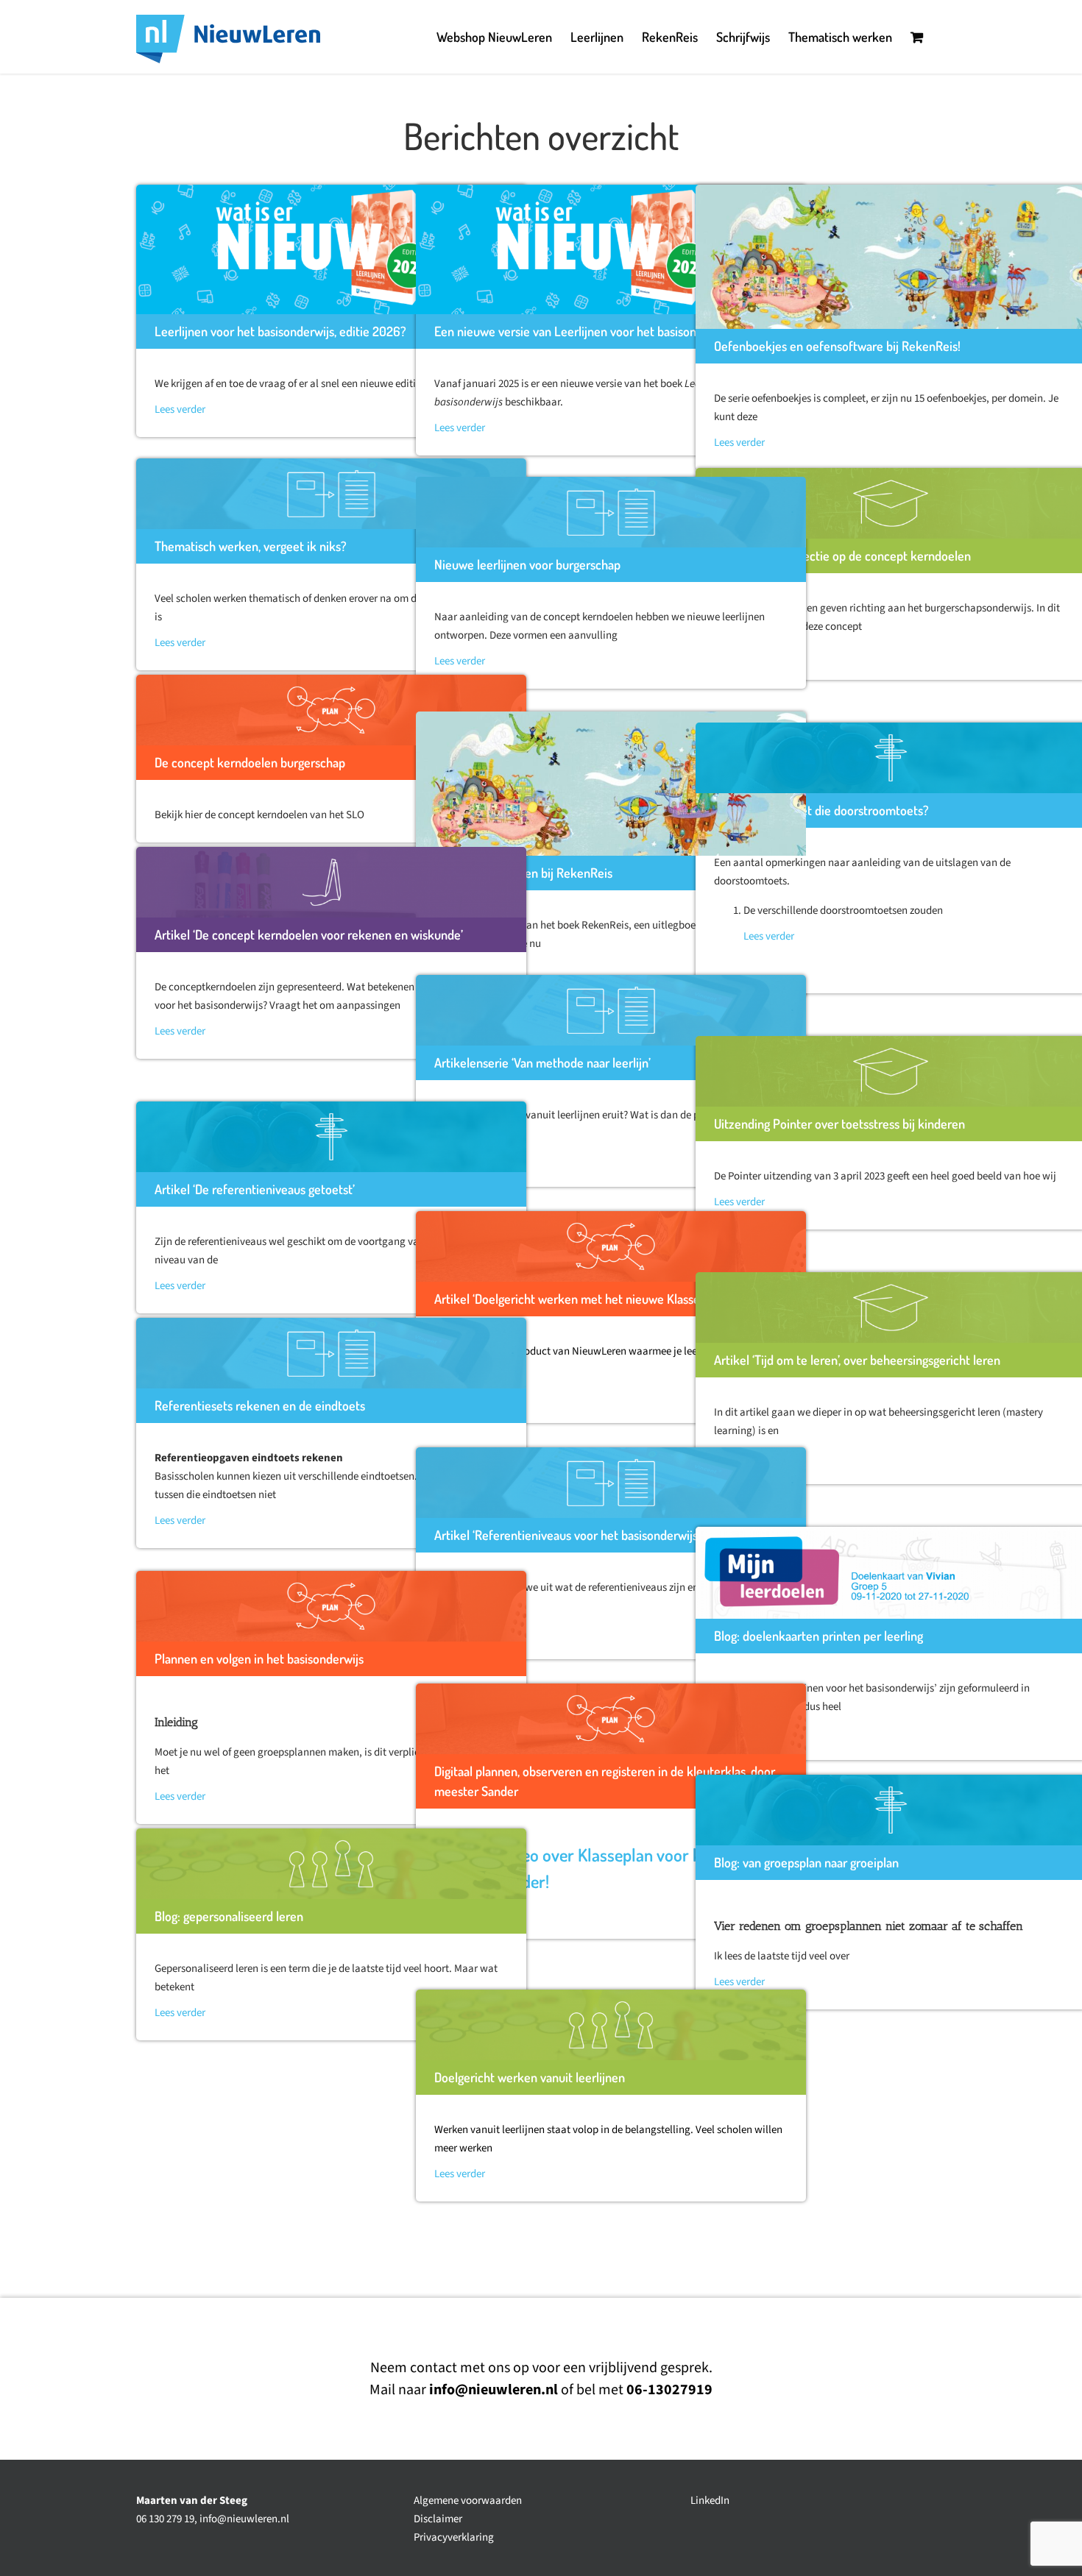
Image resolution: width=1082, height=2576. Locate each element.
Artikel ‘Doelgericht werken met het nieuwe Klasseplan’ (579, 1299)
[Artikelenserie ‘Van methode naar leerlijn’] (611, 1010)
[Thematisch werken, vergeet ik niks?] (331, 494)
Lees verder (180, 409)
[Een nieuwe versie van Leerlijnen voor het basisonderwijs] (611, 249)
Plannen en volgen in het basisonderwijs (259, 1658)
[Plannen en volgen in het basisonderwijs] (331, 1606)
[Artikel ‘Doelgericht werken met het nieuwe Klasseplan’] (611, 1246)
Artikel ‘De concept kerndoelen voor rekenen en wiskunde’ (309, 934)
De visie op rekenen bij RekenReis (523, 873)
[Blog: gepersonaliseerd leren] (331, 1864)
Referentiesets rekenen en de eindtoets (260, 1405)
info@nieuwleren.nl (244, 2519)
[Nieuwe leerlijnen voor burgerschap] (611, 512)
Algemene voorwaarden (468, 2501)
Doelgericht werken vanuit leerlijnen (530, 2077)
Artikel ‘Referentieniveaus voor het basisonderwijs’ (567, 1535)
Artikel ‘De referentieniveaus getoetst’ (255, 1189)
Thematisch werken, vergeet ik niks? (251, 546)
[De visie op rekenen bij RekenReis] (611, 784)
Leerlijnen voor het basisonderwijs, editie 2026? (280, 331)
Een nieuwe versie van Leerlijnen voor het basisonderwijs (584, 331)
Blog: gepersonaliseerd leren (229, 1916)
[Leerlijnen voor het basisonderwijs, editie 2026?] (331, 249)
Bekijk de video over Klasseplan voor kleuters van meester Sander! (607, 1868)
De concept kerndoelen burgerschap (250, 762)
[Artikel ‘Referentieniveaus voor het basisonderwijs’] (611, 1483)
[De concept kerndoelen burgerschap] (331, 710)
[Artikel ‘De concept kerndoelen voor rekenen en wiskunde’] (331, 882)
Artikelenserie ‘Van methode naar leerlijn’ (542, 1062)
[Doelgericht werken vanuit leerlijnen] (611, 2025)
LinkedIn (710, 2501)
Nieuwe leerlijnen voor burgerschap (527, 564)
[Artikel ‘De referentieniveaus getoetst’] (331, 1137)
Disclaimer (438, 2519)
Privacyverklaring (454, 2537)
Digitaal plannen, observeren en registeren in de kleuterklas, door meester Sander (605, 1781)
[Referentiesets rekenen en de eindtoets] (331, 1353)
